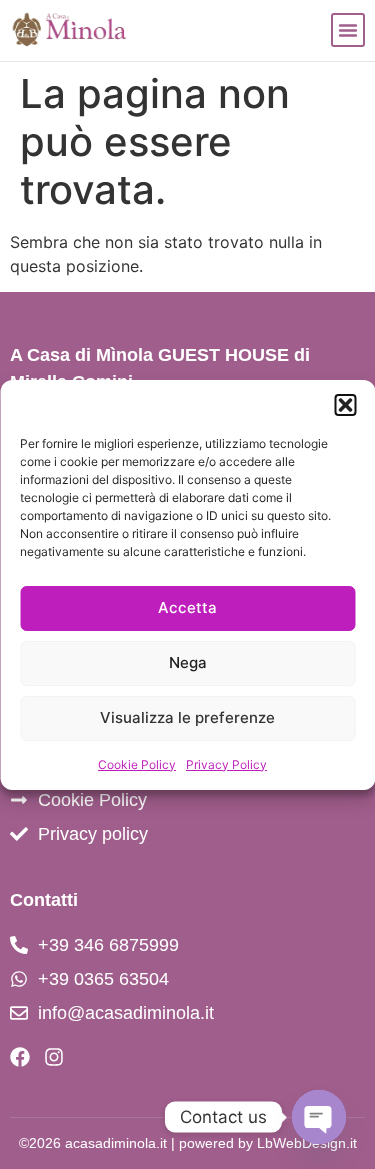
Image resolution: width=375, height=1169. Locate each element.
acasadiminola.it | (122, 1143)
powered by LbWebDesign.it (268, 1143)
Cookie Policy (137, 764)
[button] (345, 405)
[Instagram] (54, 1057)
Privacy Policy (226, 764)
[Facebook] (20, 1057)
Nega (188, 662)
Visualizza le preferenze (187, 717)
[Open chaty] (319, 1117)
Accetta (187, 607)
